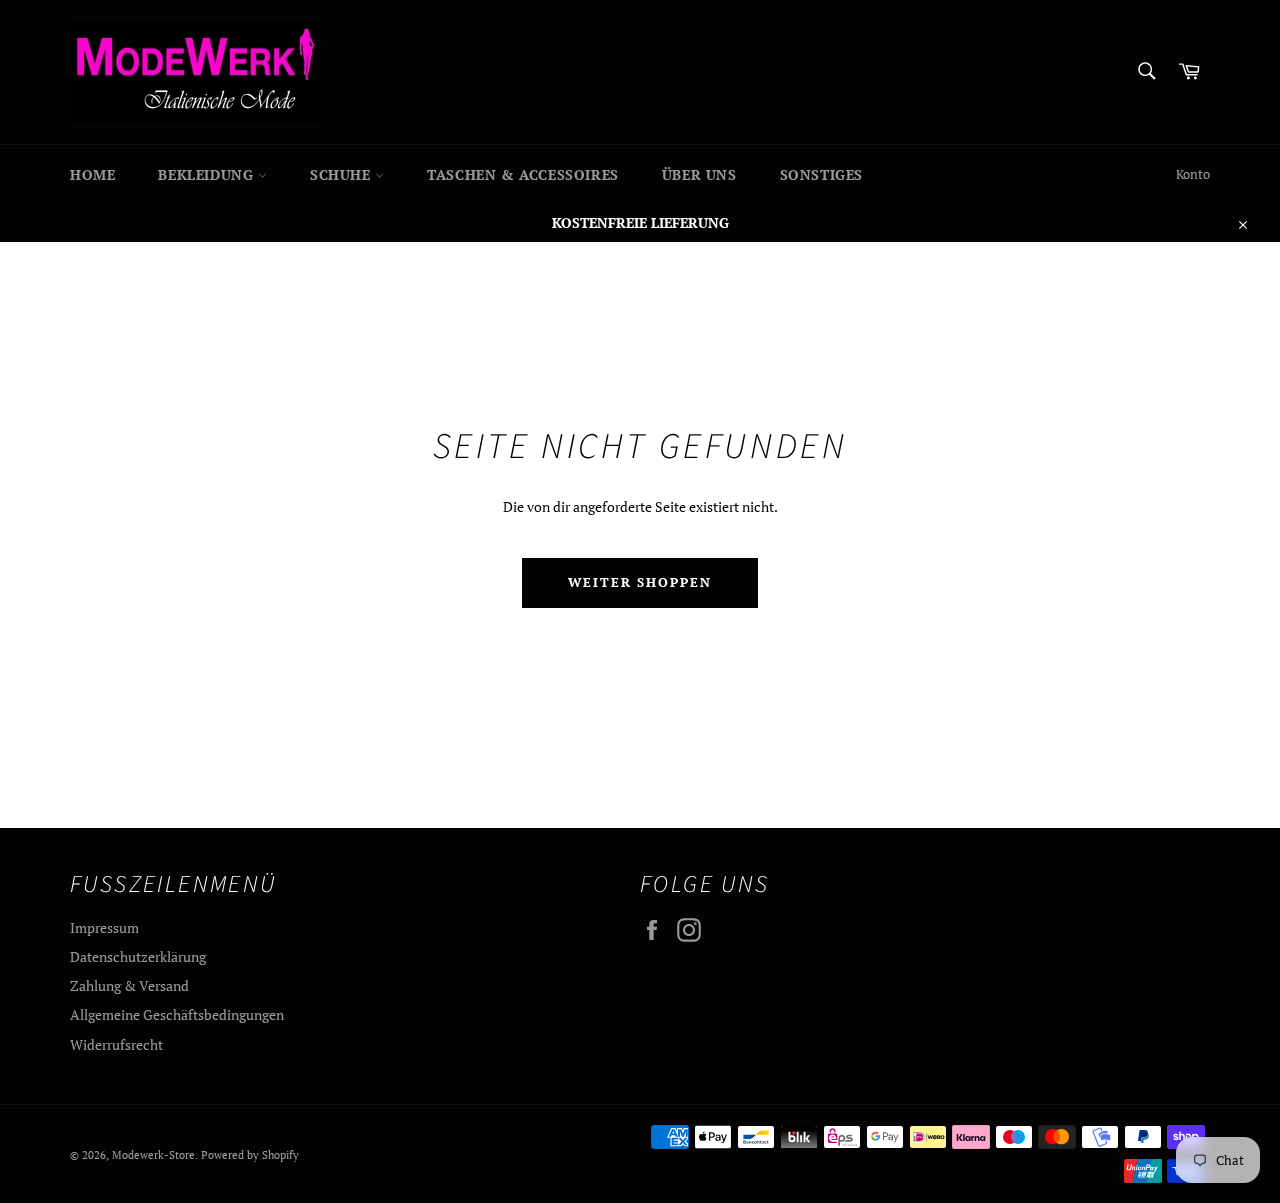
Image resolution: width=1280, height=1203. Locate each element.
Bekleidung (208, 174)
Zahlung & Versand (129, 985)
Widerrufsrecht (116, 1044)
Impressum (104, 927)
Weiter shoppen (640, 582)
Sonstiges (821, 174)
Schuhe (342, 174)
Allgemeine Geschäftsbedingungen (177, 1014)
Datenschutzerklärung (138, 956)
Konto (1193, 174)
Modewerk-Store (153, 1154)
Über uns (699, 174)
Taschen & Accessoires (523, 174)
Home (92, 174)
